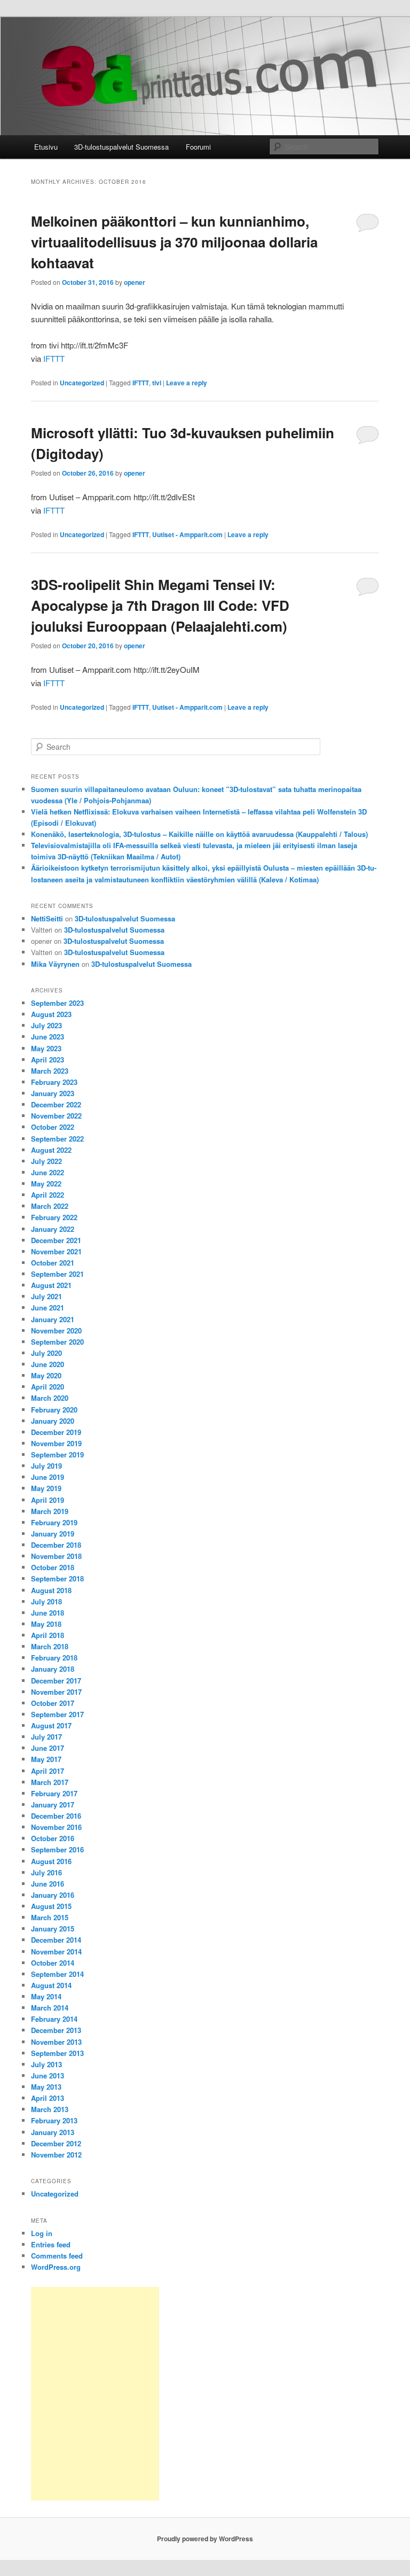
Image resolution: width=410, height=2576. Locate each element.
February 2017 (54, 1793)
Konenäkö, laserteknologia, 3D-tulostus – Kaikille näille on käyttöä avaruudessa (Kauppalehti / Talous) (199, 834)
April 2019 (48, 1500)
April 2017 (48, 1771)
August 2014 (51, 1985)
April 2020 (48, 1387)
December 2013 (56, 2030)
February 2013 (54, 2120)
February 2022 (54, 1217)
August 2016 (51, 1861)
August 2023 (51, 1014)
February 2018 (54, 1658)
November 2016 (56, 1827)
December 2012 (56, 2143)
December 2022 (56, 1104)
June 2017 (48, 1748)
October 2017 (53, 1703)
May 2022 (46, 1184)
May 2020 (46, 1375)
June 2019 (48, 1477)
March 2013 (50, 2109)
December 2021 (56, 1240)
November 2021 (56, 1251)
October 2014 (53, 1963)
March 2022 (50, 1206)
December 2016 (56, 1816)
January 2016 (53, 1895)
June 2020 (48, 1364)
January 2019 (53, 1534)
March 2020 (50, 1398)
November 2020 (56, 1330)
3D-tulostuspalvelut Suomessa (121, 147)
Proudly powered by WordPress (205, 2539)
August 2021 (51, 1285)
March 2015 (50, 1917)
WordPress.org (56, 2267)
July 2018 (46, 1601)
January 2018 (53, 1669)
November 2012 (56, 2155)
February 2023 (54, 1082)
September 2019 (57, 1454)
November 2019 (56, 1443)
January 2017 (53, 1805)
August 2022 (51, 1150)
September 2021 (57, 1274)
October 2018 (53, 1567)
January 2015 (53, 1929)
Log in (42, 2233)
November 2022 (56, 1116)
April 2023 (48, 1060)
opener (135, 282)
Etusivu (46, 147)
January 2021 (53, 1319)
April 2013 (48, 2098)
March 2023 (50, 1071)
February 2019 (54, 1522)
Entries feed (51, 2244)
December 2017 (56, 1681)
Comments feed (57, 2256)
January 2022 (53, 1229)
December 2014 (56, 1940)
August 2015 (51, 1906)
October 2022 (53, 1127)
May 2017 (46, 1759)
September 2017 (57, 1714)
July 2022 (46, 1161)
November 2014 (56, 1952)
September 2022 (57, 1139)
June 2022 (48, 1172)
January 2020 (53, 1421)
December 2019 (56, 1432)
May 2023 (46, 1048)
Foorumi (198, 147)
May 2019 (46, 1488)
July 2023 (46, 1025)
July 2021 (46, 1296)
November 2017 (56, 1692)
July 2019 (46, 1466)
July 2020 (46, 1353)
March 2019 (50, 1511)
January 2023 (53, 1093)
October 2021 (53, 1263)
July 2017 (46, 1737)
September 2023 (57, 1003)
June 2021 (48, 1308)
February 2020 (54, 1410)
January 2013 (53, 2132)
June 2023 (48, 1037)
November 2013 (56, 2042)
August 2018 (51, 1590)
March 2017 (50, 1782)
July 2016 (46, 1872)
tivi (157, 383)
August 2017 (51, 1725)
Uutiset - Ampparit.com (187, 534)
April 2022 (48, 1195)
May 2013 (46, 2087)
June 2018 (48, 1613)
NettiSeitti (47, 918)
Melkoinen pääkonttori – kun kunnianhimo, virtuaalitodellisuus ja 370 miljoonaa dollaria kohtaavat (174, 242)
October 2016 (53, 1838)
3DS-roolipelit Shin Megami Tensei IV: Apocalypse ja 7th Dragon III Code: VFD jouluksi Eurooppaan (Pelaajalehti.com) (160, 605)
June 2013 (48, 2075)
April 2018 (48, 1635)
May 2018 (46, 1624)
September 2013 (57, 2053)
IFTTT (54, 358)
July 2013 (46, 2064)
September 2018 (57, 1578)
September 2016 (57, 1849)
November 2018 (56, 1556)
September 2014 (57, 1974)
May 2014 (46, 1996)
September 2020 (57, 1342)
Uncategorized (82, 383)
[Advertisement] (95, 2394)
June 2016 (48, 1884)
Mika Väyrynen (55, 964)
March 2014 (50, 2008)
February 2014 (54, 2019)
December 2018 (56, 1545)
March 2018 (50, 1646)
